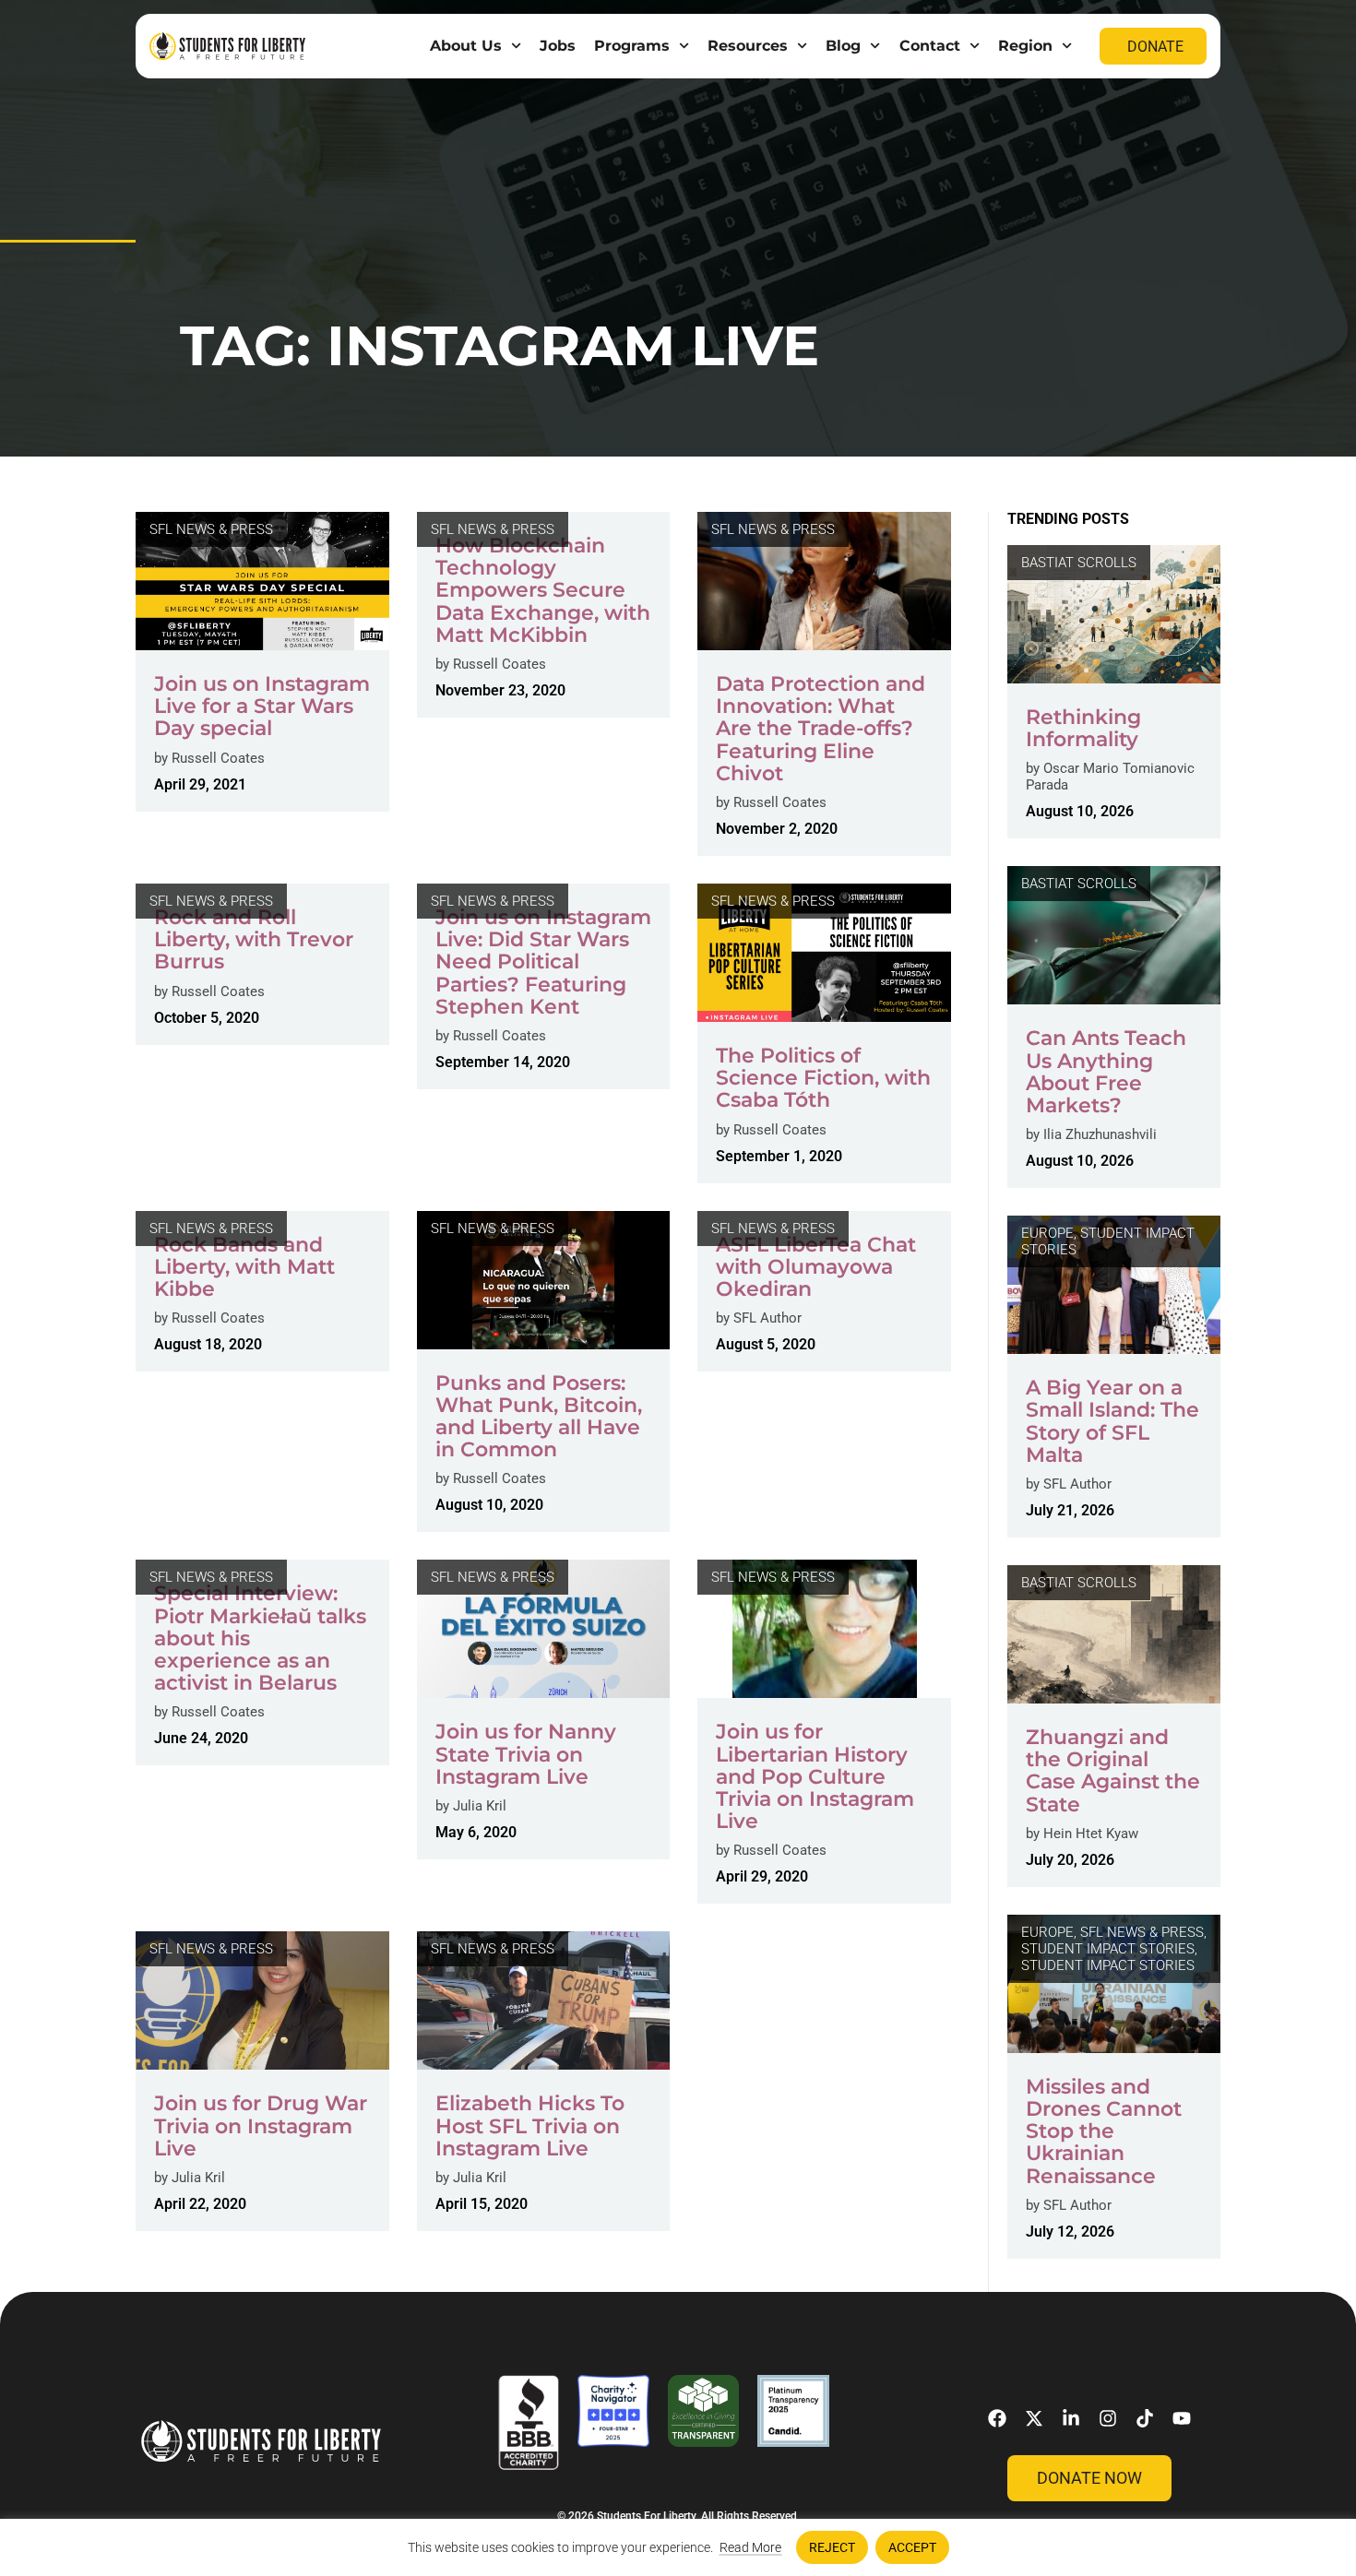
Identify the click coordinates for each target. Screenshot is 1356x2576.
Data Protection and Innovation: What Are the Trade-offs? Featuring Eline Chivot (821, 729)
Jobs (558, 46)
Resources (748, 46)
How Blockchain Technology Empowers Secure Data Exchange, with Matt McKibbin (543, 590)
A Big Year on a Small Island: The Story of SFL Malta (1112, 1421)
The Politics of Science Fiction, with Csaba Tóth (823, 1078)
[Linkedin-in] (1071, 2418)
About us (466, 46)
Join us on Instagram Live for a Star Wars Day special (262, 706)
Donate (1155, 47)
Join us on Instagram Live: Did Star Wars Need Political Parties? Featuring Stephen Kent (543, 962)
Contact (930, 46)
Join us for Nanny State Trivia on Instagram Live (526, 1754)
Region (1025, 46)
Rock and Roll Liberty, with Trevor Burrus (254, 939)
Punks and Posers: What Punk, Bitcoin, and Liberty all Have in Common (539, 1417)
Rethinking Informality (1083, 728)
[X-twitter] (1034, 2418)
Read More (750, 2547)
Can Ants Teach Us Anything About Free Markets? (1106, 1072)
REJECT (832, 2547)
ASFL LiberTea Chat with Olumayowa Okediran (816, 1267)
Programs (632, 46)
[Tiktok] (1145, 2418)
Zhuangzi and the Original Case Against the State (1113, 1771)
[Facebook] (997, 2418)
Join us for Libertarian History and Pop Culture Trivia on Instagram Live (815, 1776)
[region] (678, 2547)
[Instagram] (1108, 2418)
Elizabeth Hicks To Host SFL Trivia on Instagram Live (530, 2125)
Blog (843, 46)
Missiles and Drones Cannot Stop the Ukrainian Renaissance (1104, 2131)
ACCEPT (912, 2547)
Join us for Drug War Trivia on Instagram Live (261, 2125)
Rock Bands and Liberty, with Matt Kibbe (244, 1267)
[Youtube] (1182, 2418)
